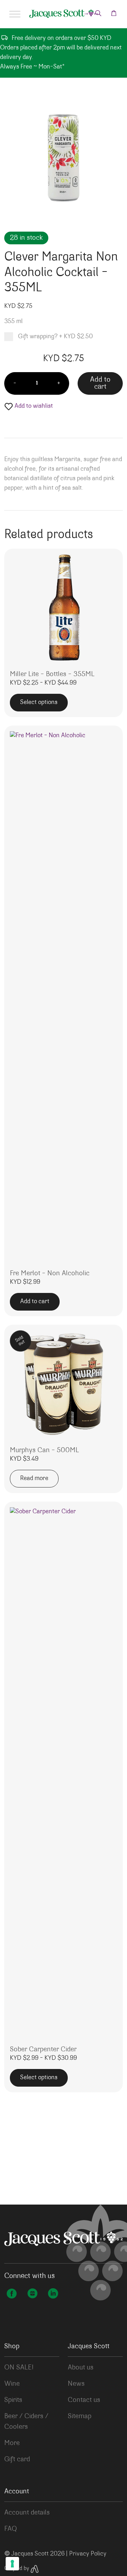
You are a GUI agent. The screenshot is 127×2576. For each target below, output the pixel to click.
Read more (34, 1479)
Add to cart (100, 384)
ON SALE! (19, 2368)
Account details (27, 2513)
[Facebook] (12, 2295)
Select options (39, 703)
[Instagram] (32, 2295)
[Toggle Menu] (15, 14)
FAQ (11, 2529)
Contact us (84, 2400)
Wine (12, 2384)
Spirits (13, 2400)
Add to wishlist (33, 406)
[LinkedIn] (53, 2295)
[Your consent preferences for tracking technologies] (12, 2564)
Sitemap (80, 2416)
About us (81, 2368)
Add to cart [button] (35, 1302)
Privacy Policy (88, 2554)
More (12, 2443)
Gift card (17, 2459)
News (76, 2384)
